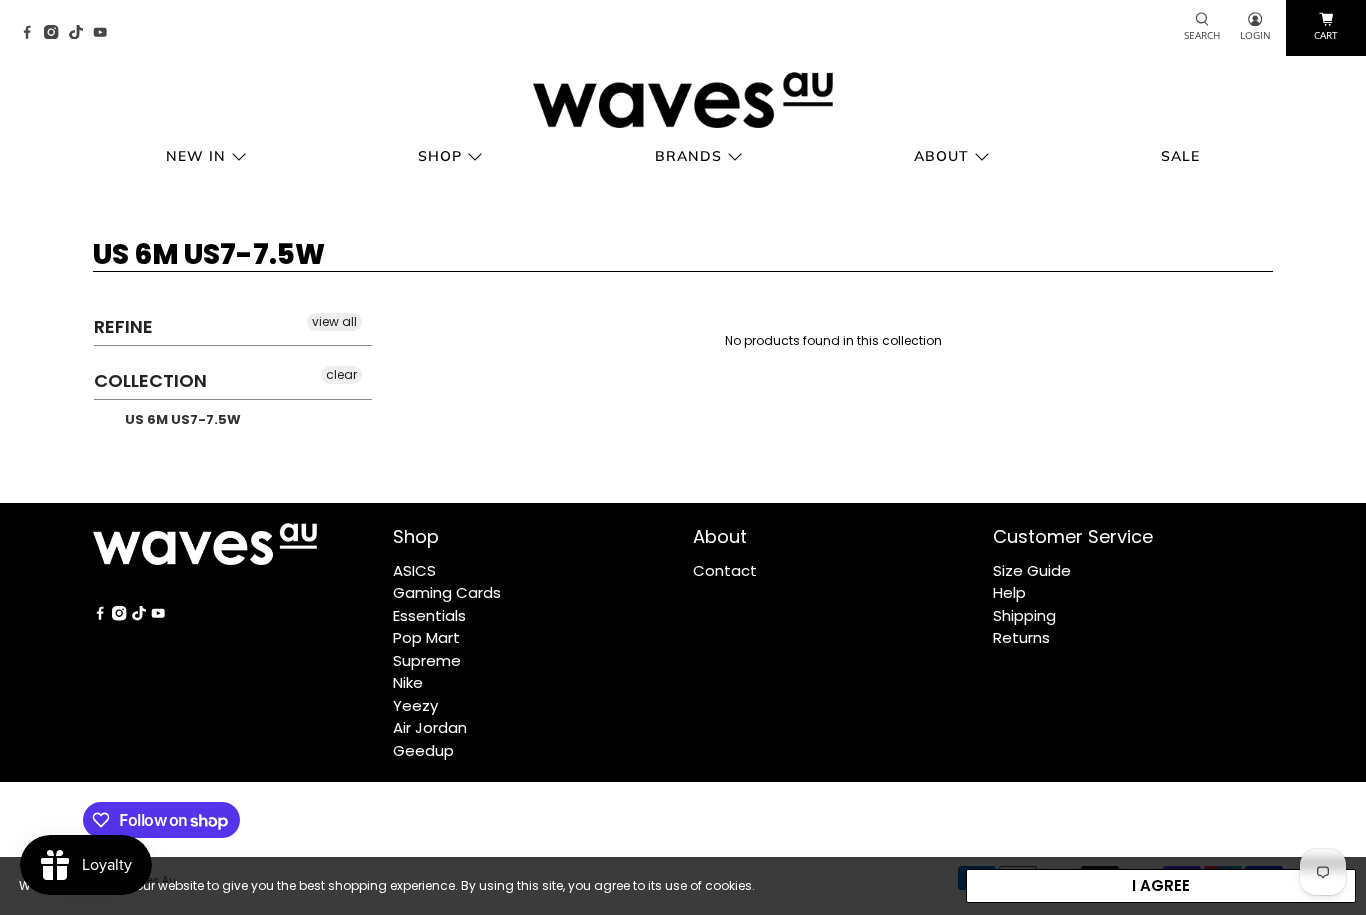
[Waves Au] (683, 100)
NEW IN (196, 156)
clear (341, 374)
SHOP (440, 156)
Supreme (427, 660)
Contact (725, 570)
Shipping (1024, 615)
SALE (1180, 156)
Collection (150, 380)
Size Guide (1032, 570)
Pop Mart (426, 637)
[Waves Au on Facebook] (32, 33)
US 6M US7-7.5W (181, 419)
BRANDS (688, 156)
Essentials (429, 615)
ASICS (414, 570)
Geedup (423, 750)
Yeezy (415, 705)
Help (1009, 592)
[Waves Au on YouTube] (105, 33)
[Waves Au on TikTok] (81, 33)
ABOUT (941, 156)
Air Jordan (430, 727)
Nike (408, 682)
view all (334, 321)
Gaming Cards (447, 592)
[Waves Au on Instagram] (56, 33)
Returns (1021, 637)
